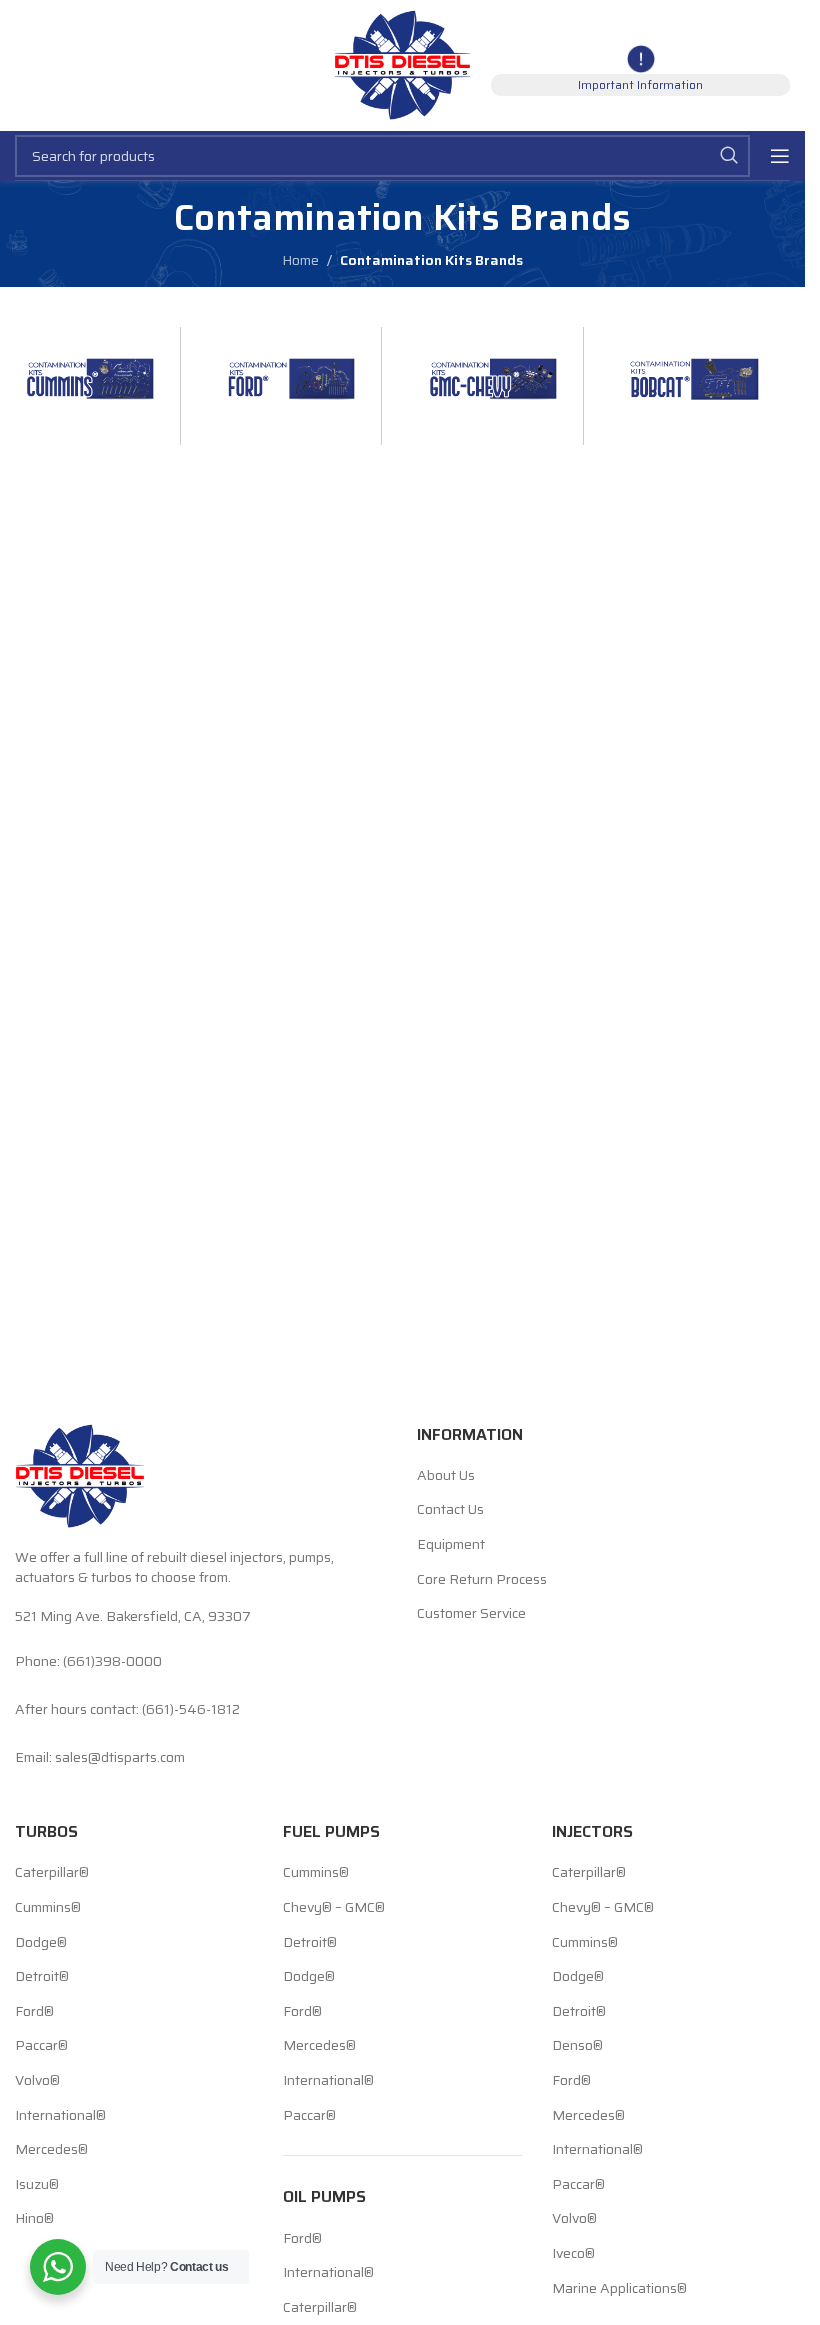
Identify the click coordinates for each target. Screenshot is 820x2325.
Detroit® (42, 1977)
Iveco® (573, 2254)
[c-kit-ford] (291, 369)
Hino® (34, 2219)
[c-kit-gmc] (493, 369)
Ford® (34, 2012)
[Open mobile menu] (780, 156)
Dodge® (41, 1943)
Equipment (451, 1545)
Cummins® (48, 1908)
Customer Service (471, 1614)
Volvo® (37, 2081)
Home (300, 260)
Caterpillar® (52, 1873)
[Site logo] (402, 64)
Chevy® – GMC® (334, 1908)
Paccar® (41, 2046)
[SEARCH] (729, 156)
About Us (446, 1476)
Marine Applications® (619, 2289)
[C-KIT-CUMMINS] (90, 369)
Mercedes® (51, 2150)
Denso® (577, 2046)
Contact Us (450, 1510)
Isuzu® (37, 2185)
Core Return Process (482, 1580)
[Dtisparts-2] (694, 369)
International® (60, 2116)
